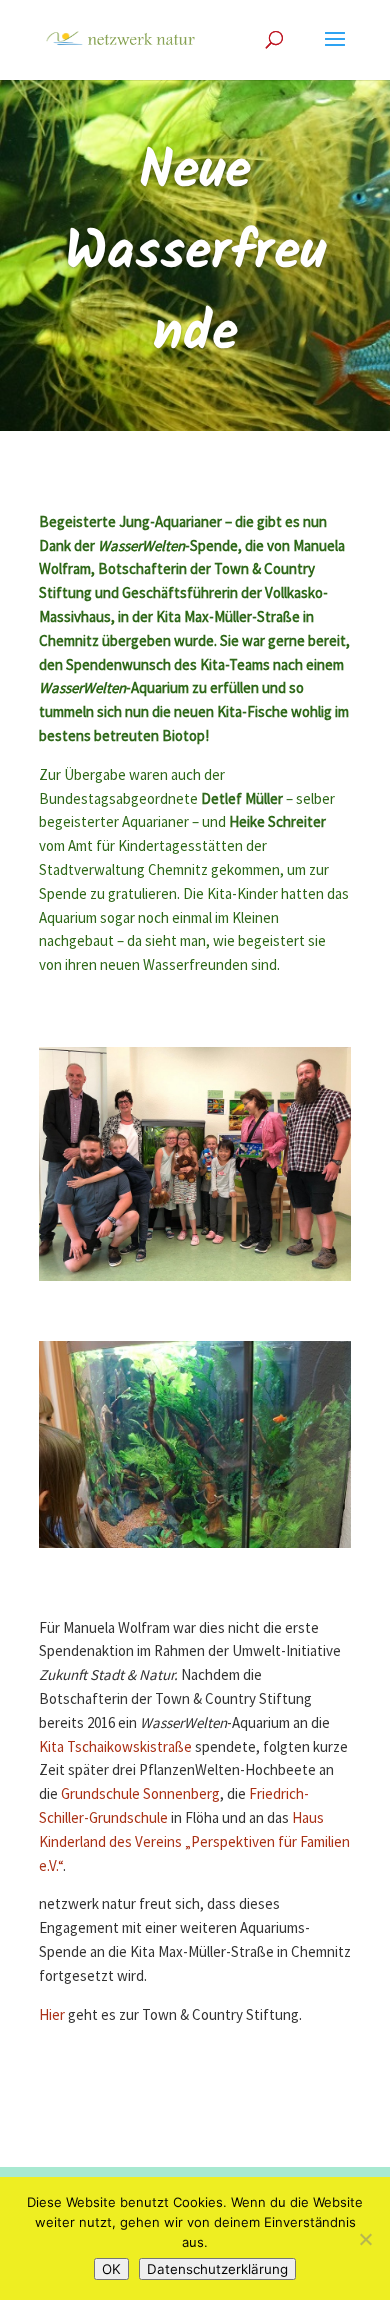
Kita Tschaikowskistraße (115, 1747)
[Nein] (365, 2239)
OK (111, 2269)
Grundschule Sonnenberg (140, 1794)
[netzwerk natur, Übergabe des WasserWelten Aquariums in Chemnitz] (195, 1280)
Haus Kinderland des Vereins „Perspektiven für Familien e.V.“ (194, 1842)
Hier (52, 2015)
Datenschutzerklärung (217, 2269)
